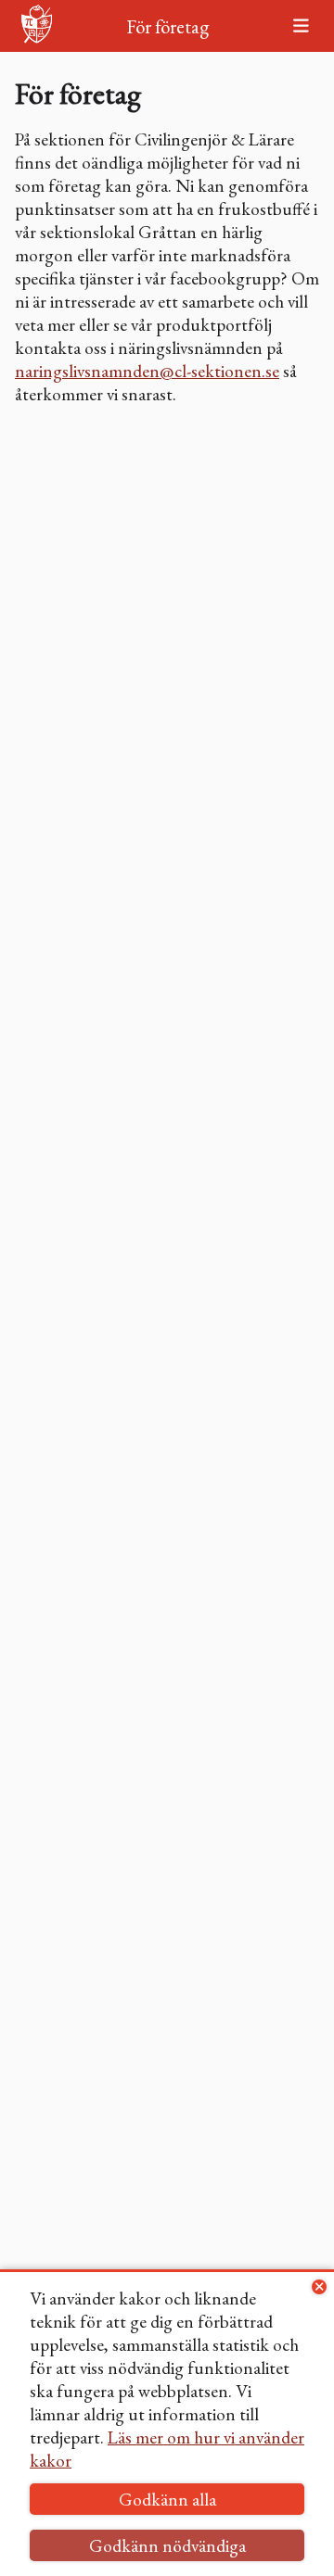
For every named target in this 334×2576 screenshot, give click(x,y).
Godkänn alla (167, 2500)
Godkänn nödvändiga (167, 2546)
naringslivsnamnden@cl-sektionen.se (147, 371)
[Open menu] (301, 26)
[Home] (37, 26)
